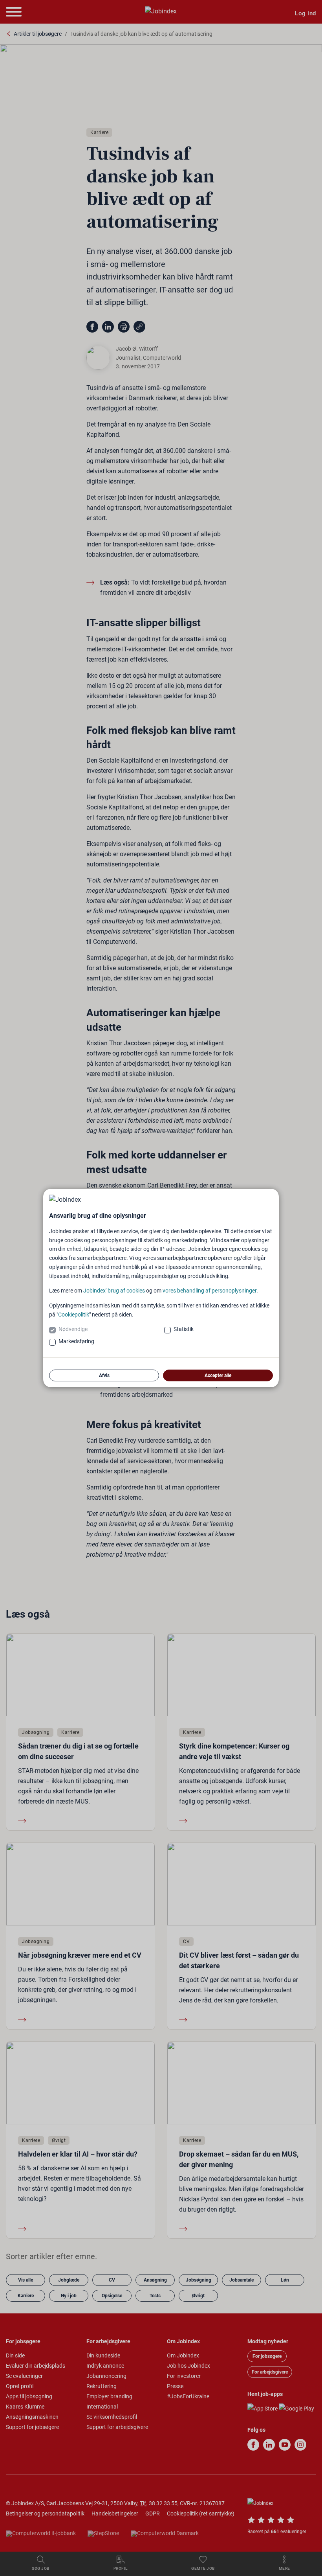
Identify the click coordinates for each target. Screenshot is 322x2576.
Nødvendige (73, 1329)
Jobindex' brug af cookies (114, 1291)
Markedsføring (76, 1341)
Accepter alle (218, 1375)
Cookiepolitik (74, 1315)
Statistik (184, 1329)
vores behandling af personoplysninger (209, 1291)
